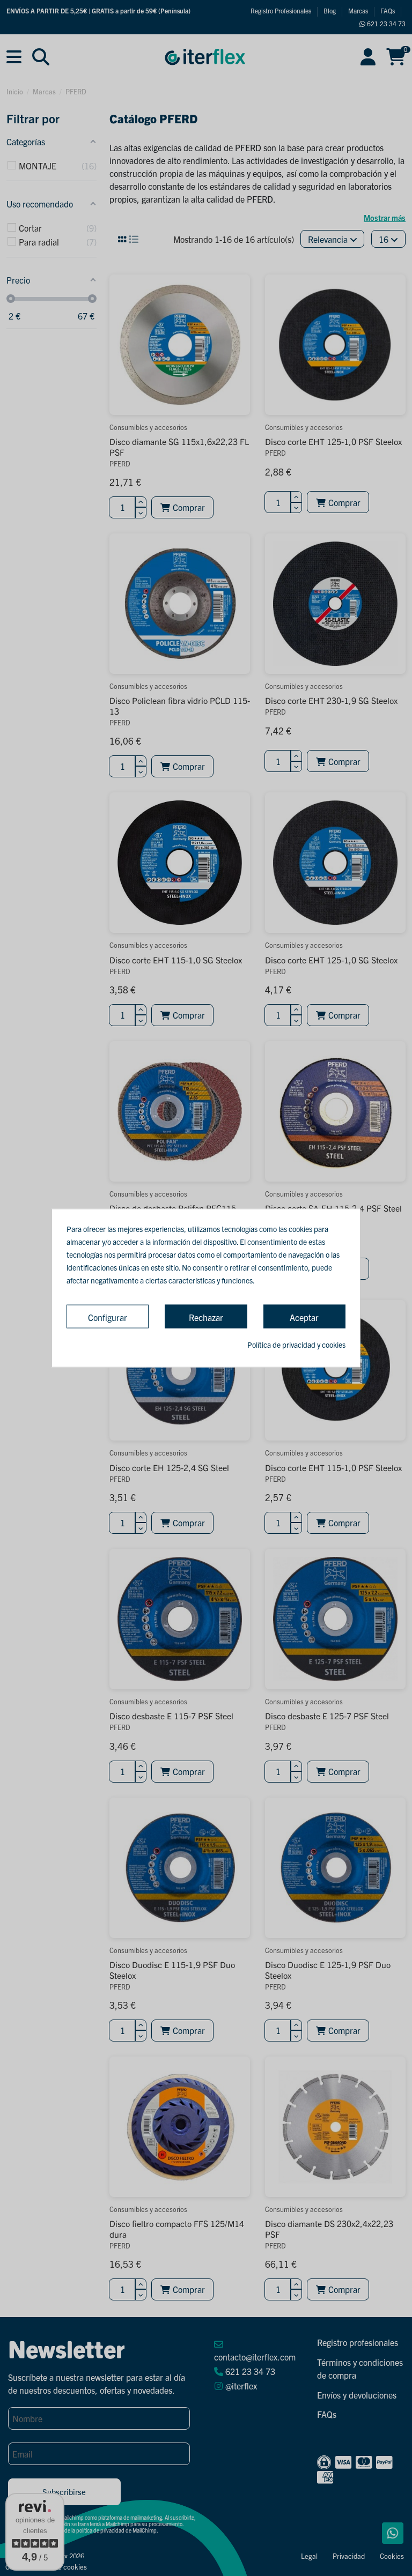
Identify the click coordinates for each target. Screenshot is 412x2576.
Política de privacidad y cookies (296, 1345)
